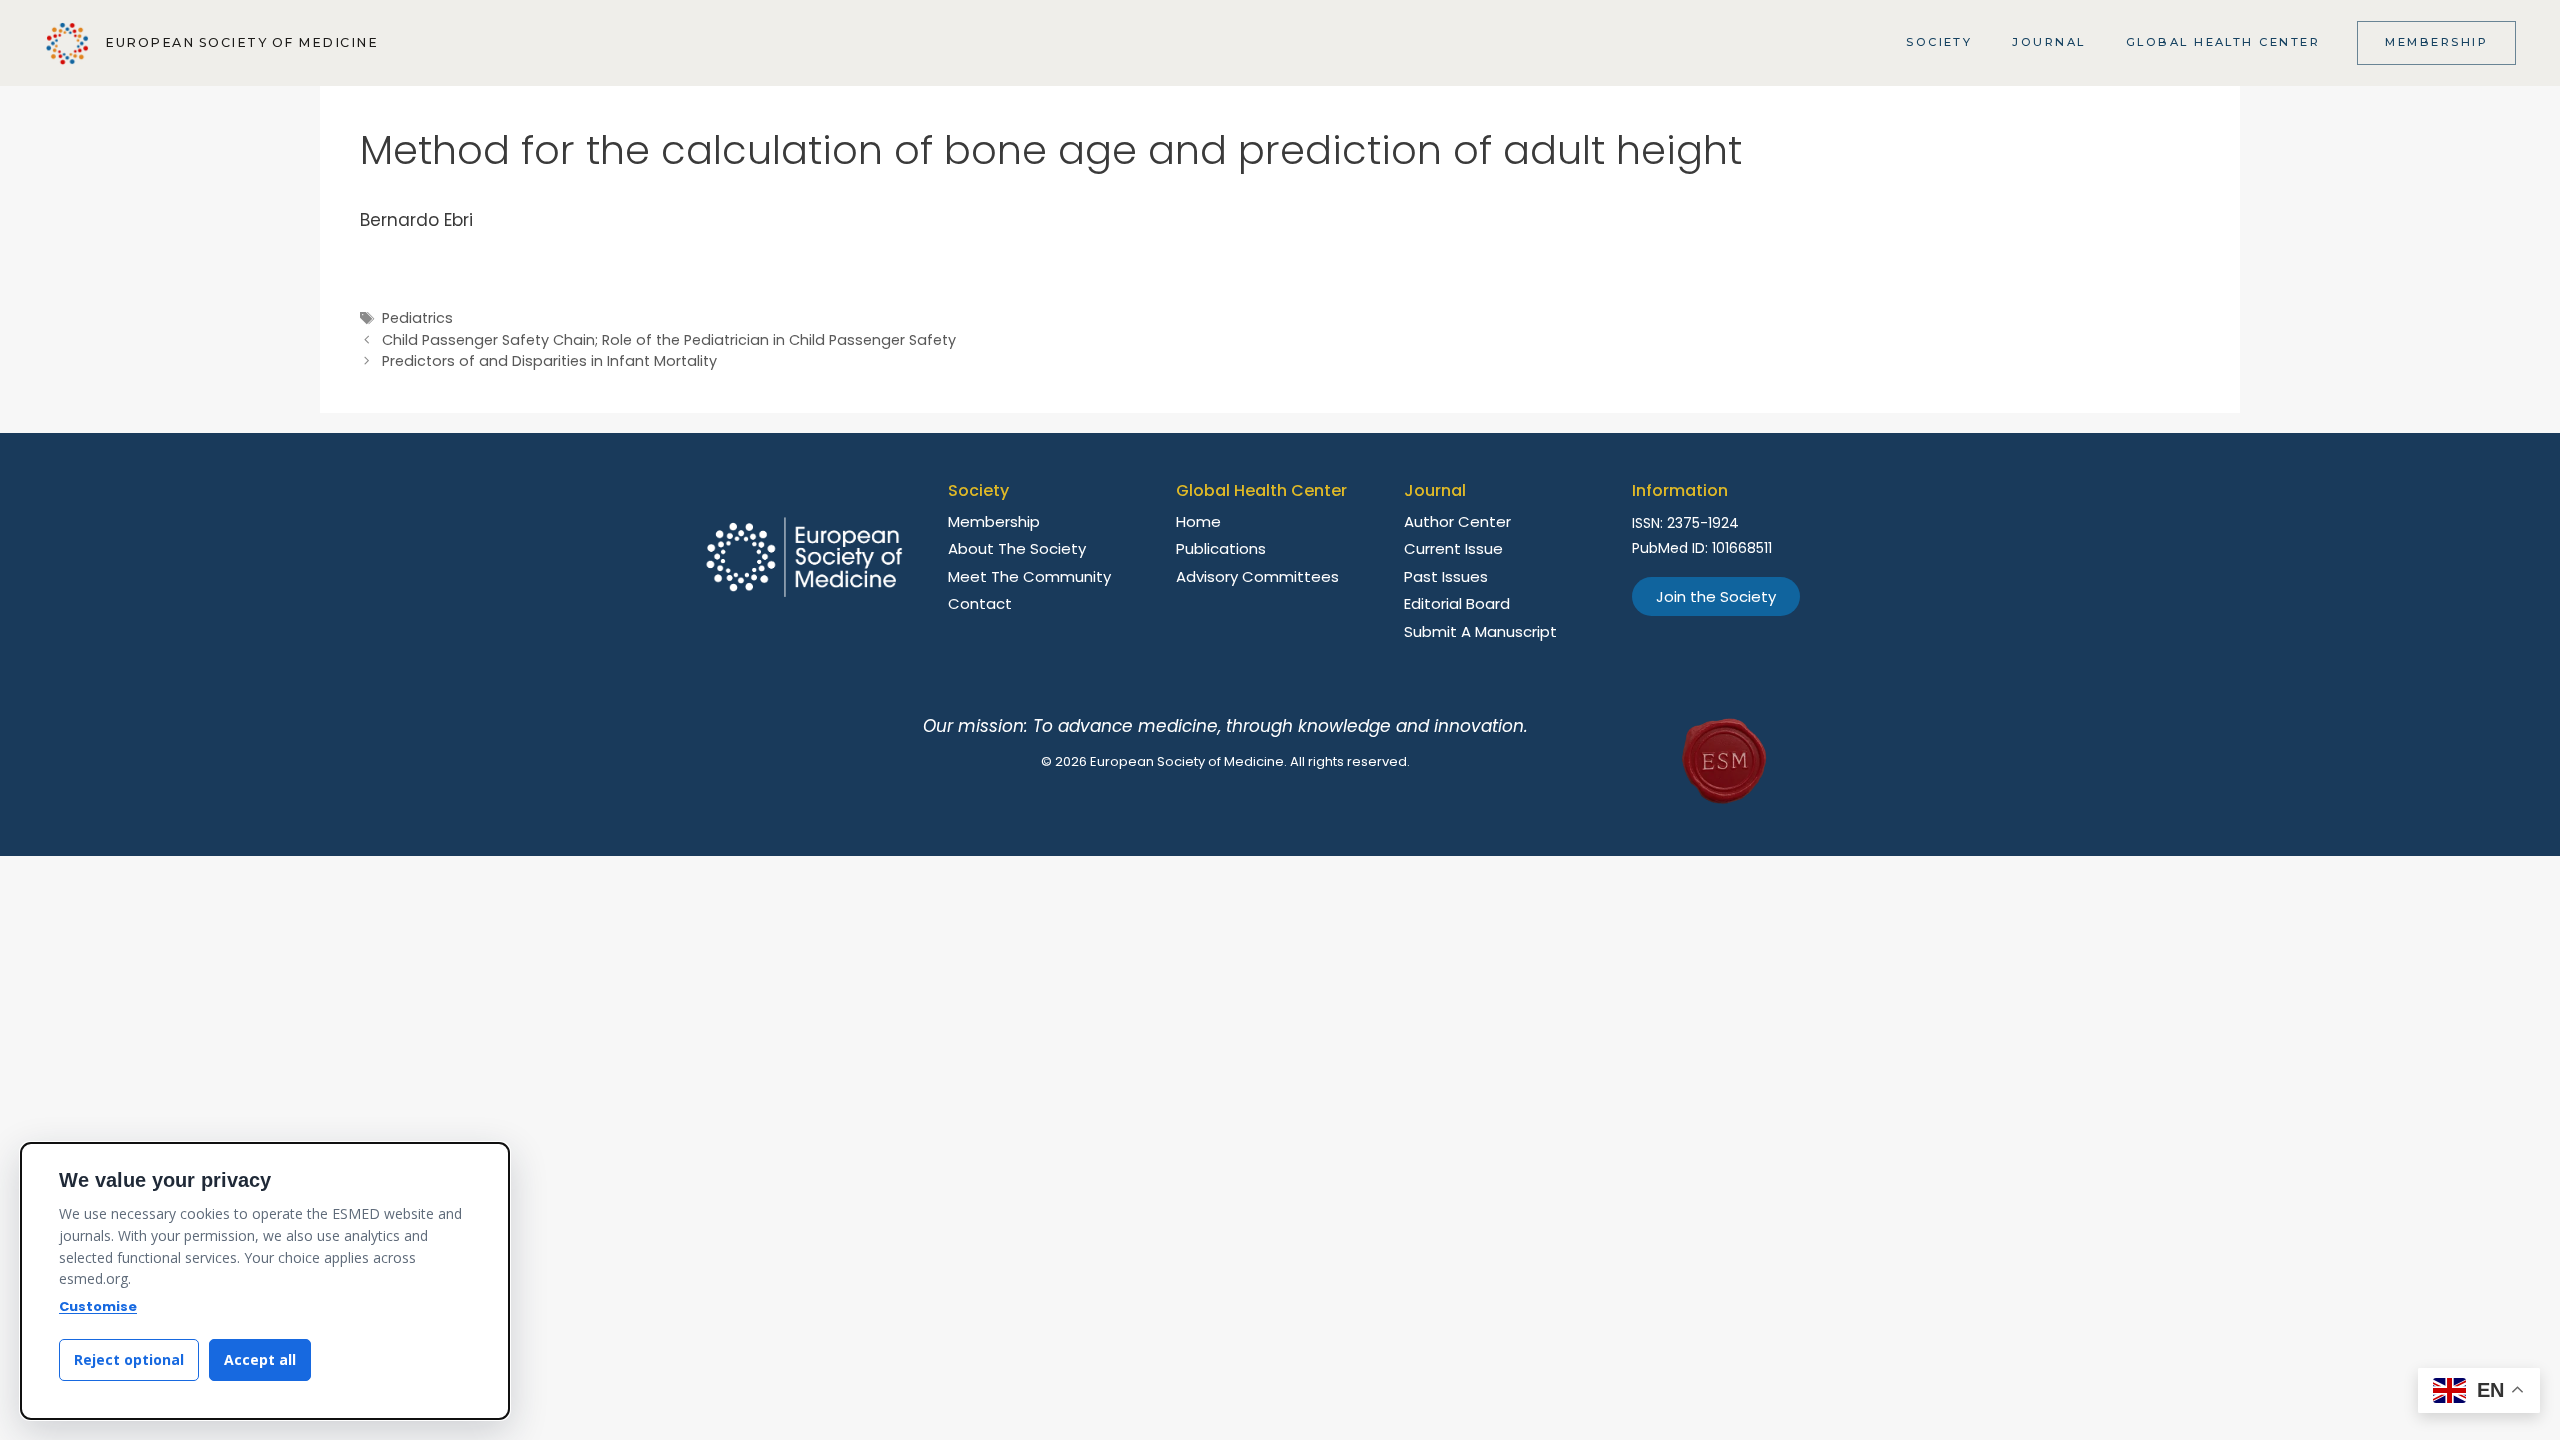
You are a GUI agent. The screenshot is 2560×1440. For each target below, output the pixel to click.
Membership (2436, 42)
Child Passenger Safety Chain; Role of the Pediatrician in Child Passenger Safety (669, 340)
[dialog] (265, 1281)
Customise (98, 1306)
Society (1939, 42)
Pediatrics (417, 318)
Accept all (260, 1359)
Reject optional (129, 1359)
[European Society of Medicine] (67, 43)
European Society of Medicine (241, 42)
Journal (2048, 42)
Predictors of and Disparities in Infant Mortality (549, 361)
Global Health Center (2223, 42)
